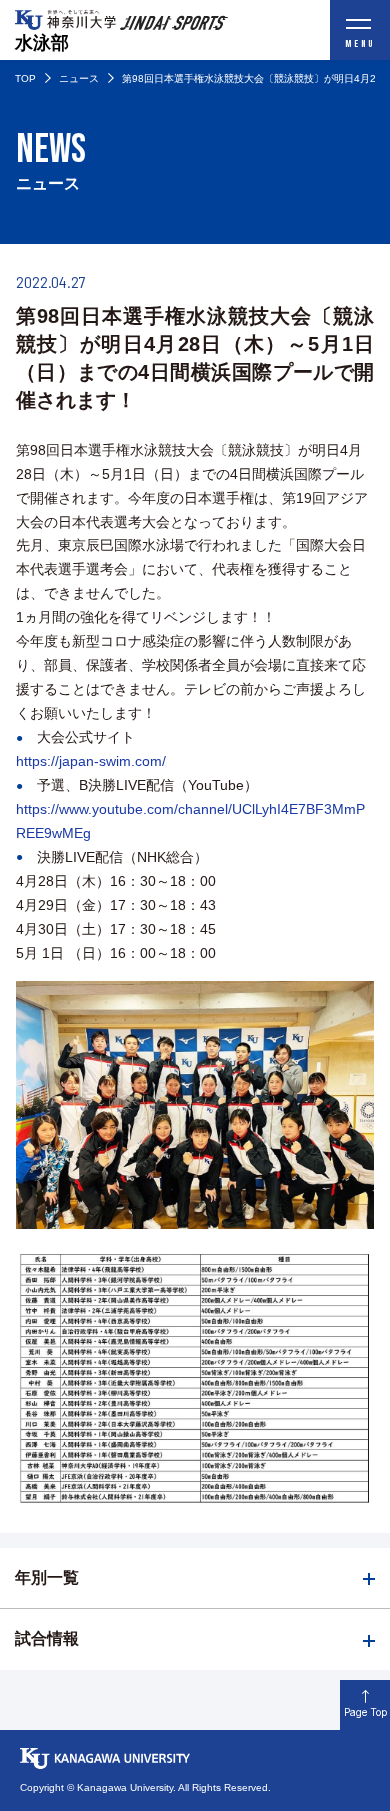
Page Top (365, 1712)
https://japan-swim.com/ (91, 761)
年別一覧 (47, 1577)
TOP (25, 78)
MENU (360, 44)
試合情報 (47, 1638)
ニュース (79, 78)
